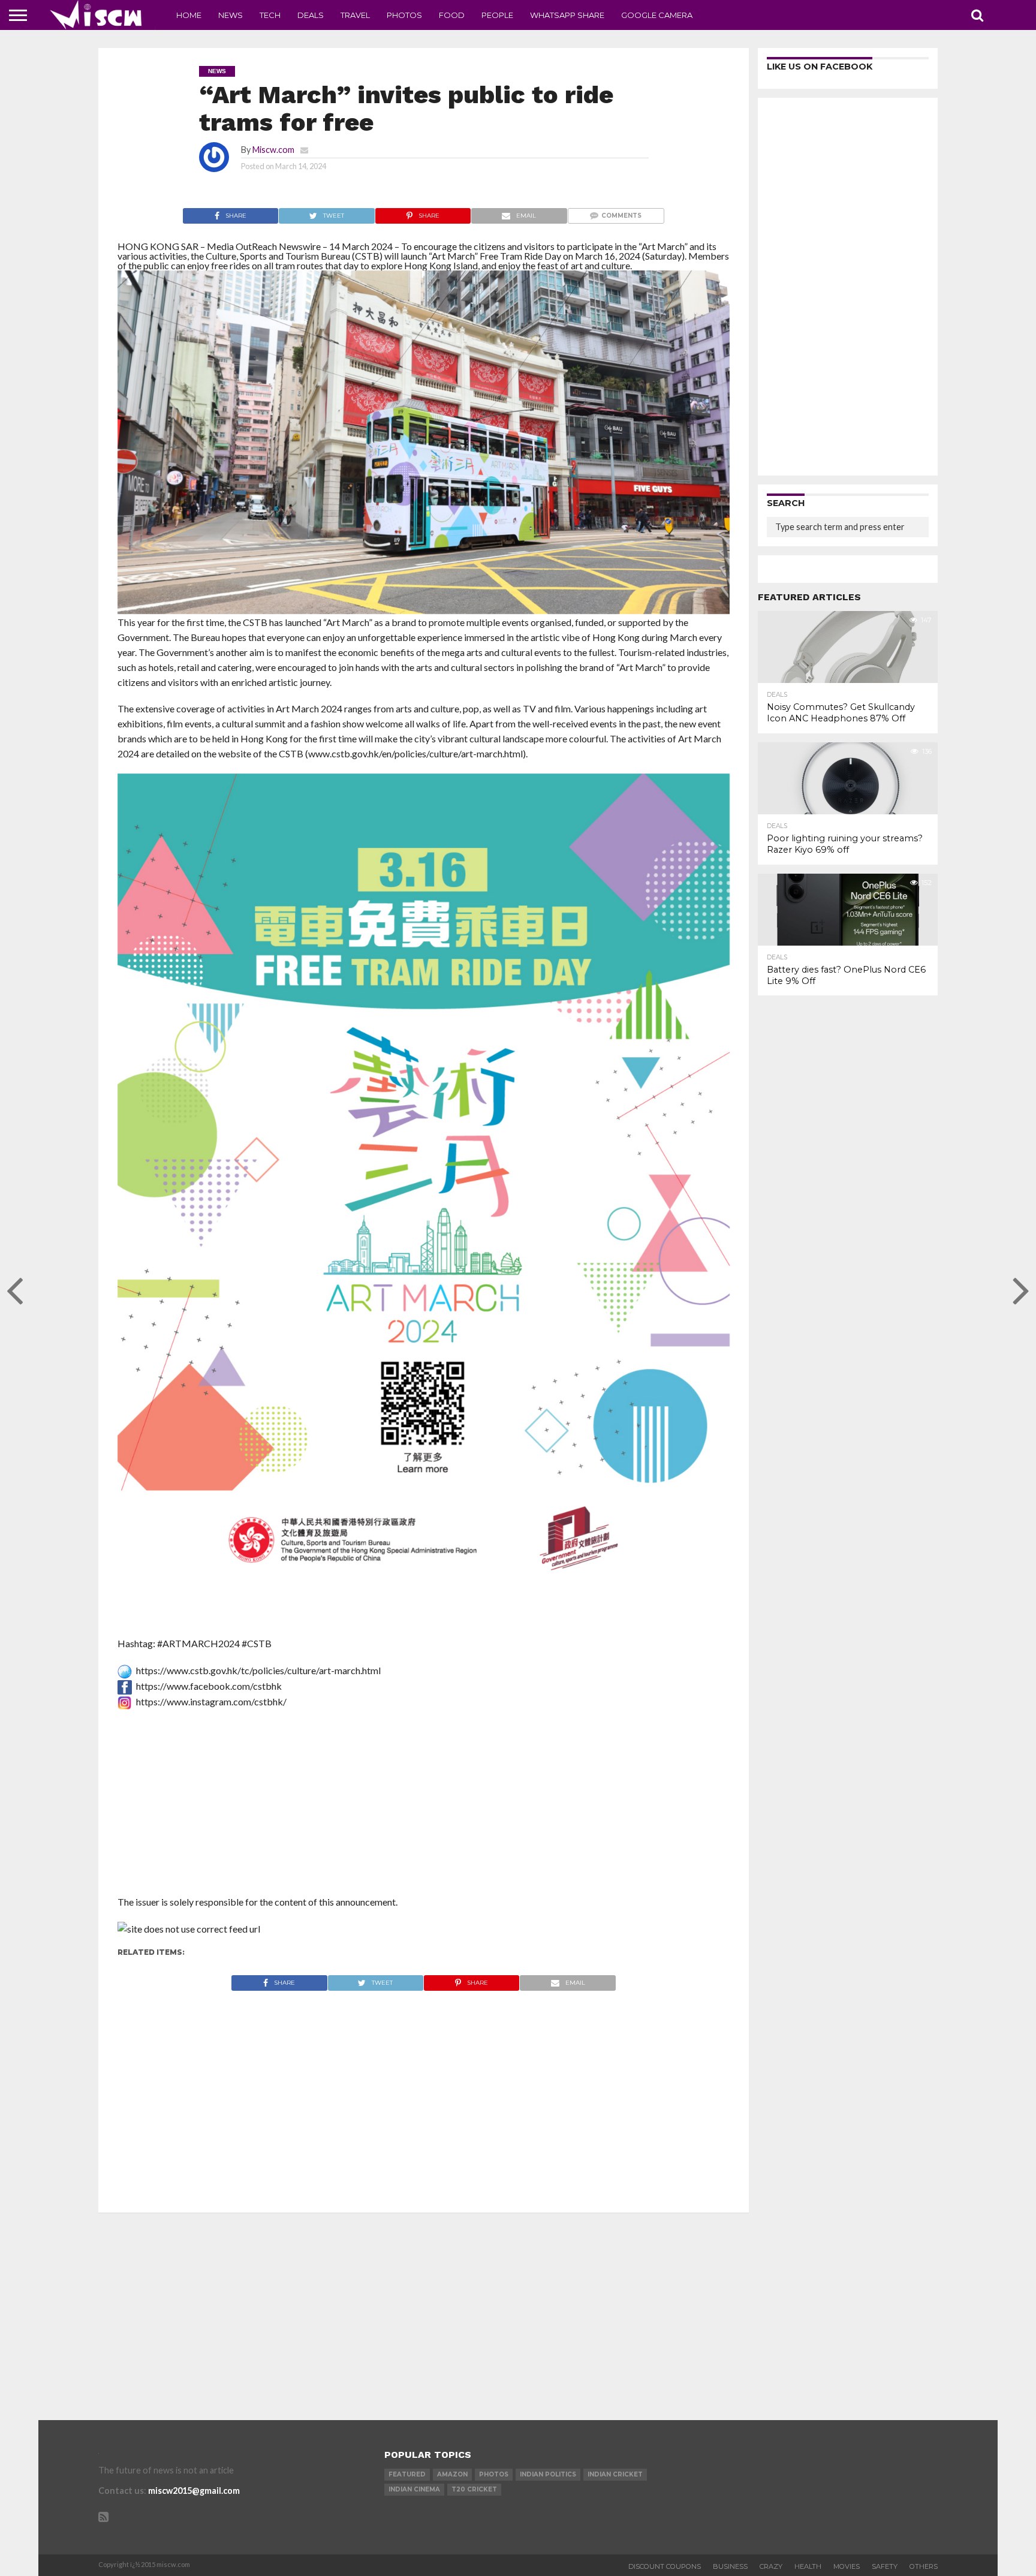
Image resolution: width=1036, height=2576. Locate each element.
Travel (355, 15)
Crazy (771, 2566)
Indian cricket (615, 2474)
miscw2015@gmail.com (194, 2491)
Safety (885, 2566)
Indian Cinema (414, 2489)
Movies (847, 2566)
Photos (404, 15)
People (497, 15)
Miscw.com (273, 150)
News (231, 15)
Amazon (452, 2474)
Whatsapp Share (567, 15)
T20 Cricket (474, 2489)
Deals (311, 15)
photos (494, 2474)
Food (452, 15)
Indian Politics (548, 2474)
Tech (270, 15)
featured (407, 2474)
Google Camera (657, 15)
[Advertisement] (424, 1806)
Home (189, 15)
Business (730, 2566)
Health (808, 2566)
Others (924, 2566)
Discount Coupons (665, 2566)
